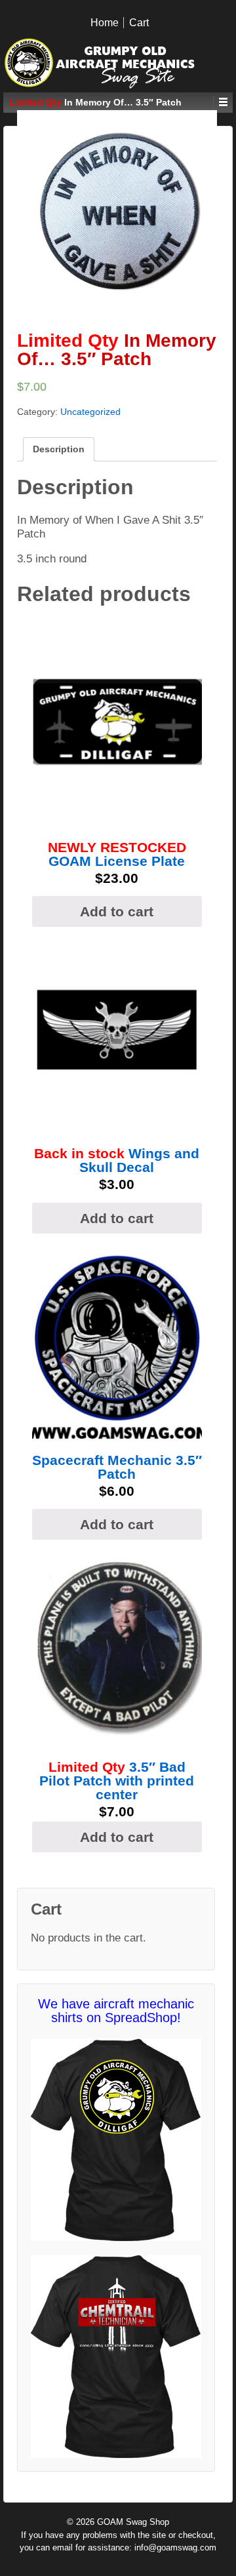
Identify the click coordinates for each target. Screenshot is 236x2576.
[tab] (59, 449)
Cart (139, 23)
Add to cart (117, 911)
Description (59, 449)
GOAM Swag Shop (132, 2522)
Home (105, 23)
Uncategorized (90, 412)
